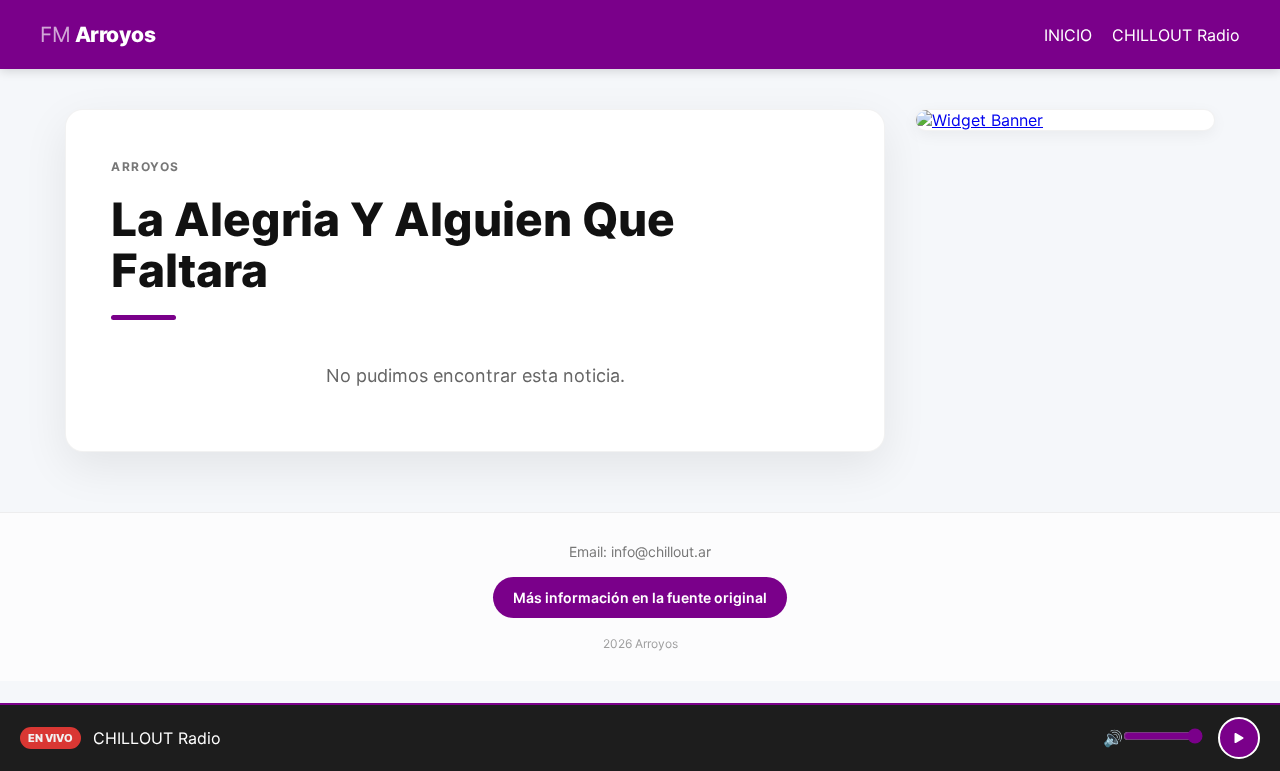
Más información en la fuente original (640, 597)
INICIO (1068, 35)
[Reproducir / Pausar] (1239, 738)
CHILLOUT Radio (1176, 35)
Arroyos (97, 34)
